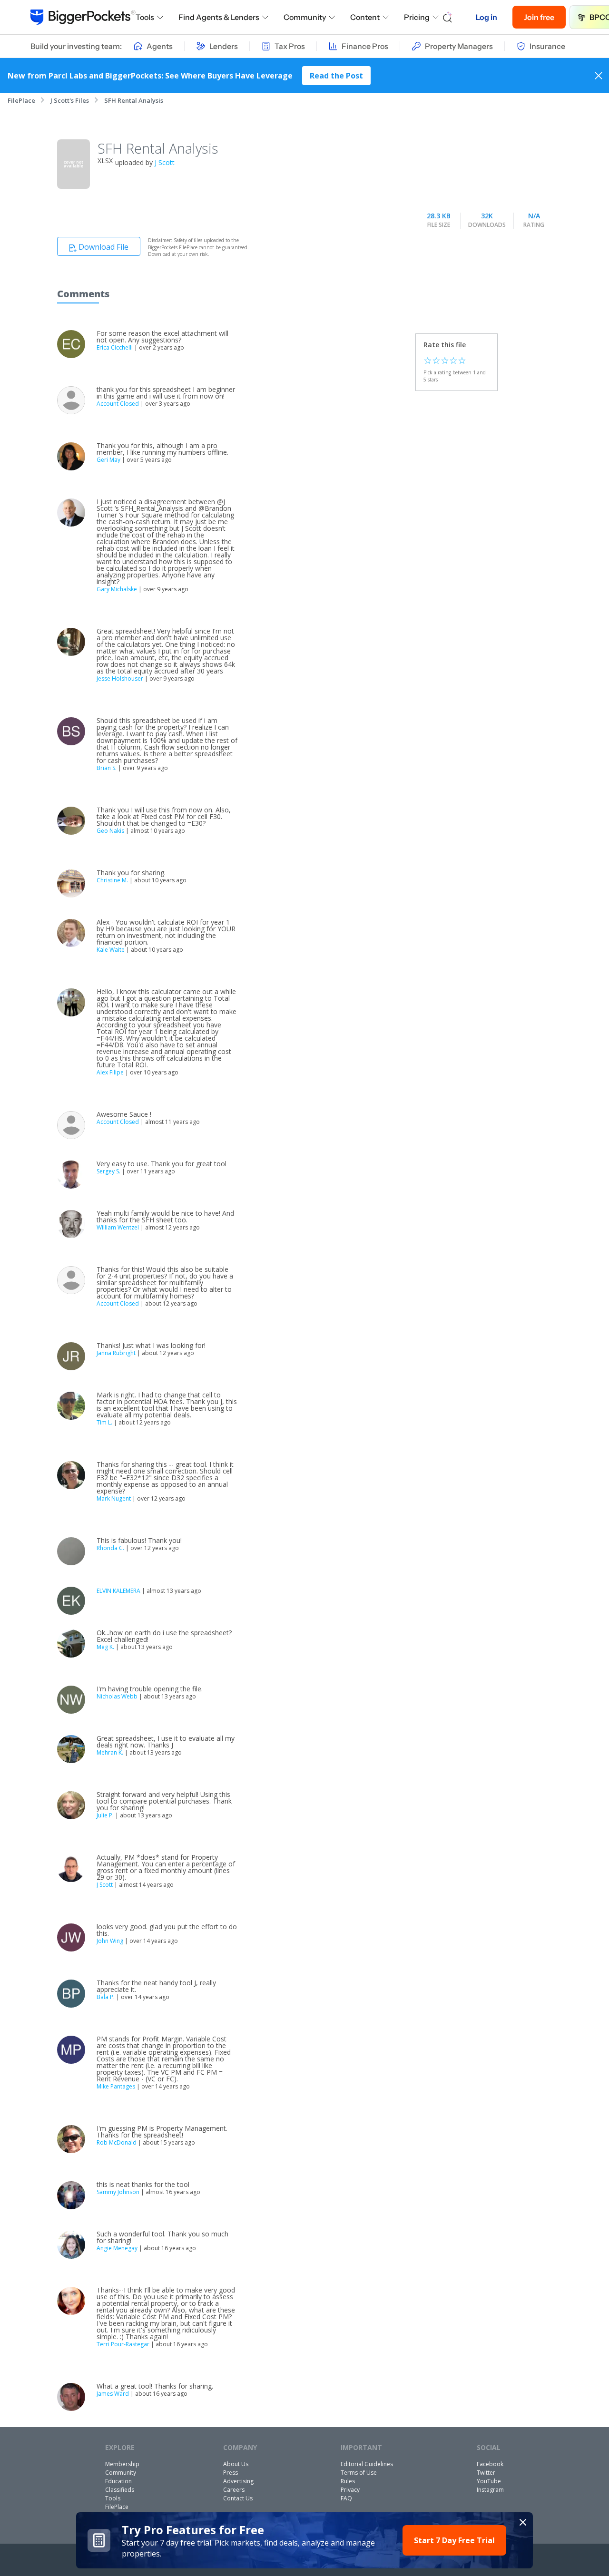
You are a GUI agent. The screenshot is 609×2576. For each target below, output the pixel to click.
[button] (304, 2540)
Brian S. (107, 768)
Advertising (238, 2481)
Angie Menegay (117, 2248)
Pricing (417, 17)
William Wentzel (118, 1227)
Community (305, 17)
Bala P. (106, 1997)
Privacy (350, 2490)
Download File (103, 247)
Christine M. (112, 880)
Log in (486, 17)
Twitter (486, 2473)
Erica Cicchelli (115, 347)
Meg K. (105, 1647)
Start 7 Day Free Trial (454, 2540)
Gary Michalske (117, 589)
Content (365, 17)
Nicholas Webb (117, 1696)
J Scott (165, 162)
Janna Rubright (116, 1353)
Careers (234, 2490)
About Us (236, 2464)
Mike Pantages (116, 2086)
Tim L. (104, 1422)
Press (231, 2473)
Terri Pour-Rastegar (123, 2344)
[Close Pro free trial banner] (523, 2522)
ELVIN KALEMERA (118, 1591)
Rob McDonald (117, 2142)
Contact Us (238, 2498)
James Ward (113, 2394)
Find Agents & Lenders (219, 17)
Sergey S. (108, 1171)
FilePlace (21, 100)
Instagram (490, 2490)
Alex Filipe (110, 1072)
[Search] (448, 17)
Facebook (490, 2464)
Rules (348, 2481)
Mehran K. (110, 1752)
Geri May (108, 460)
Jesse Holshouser (120, 678)
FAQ (346, 2498)
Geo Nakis (110, 831)
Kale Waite (111, 950)
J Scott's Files (70, 100)
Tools (145, 17)
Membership (122, 2464)
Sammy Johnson (118, 2192)
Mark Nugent (114, 1498)
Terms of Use (359, 2473)
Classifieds (120, 2490)
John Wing (110, 1941)
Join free (539, 17)
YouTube (489, 2481)
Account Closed (118, 404)
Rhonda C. (110, 1548)
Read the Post (336, 76)
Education (118, 2481)
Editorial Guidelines (367, 2464)
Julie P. (105, 1815)
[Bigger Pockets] (83, 17)
